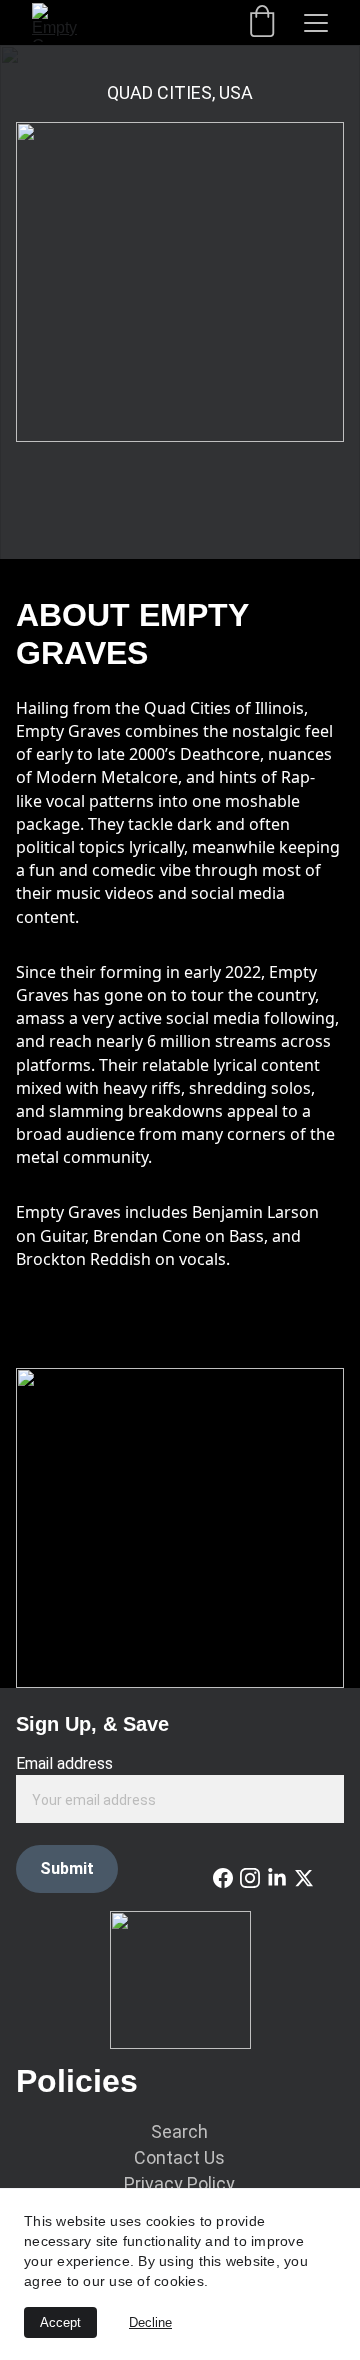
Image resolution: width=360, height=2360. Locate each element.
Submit (67, 1868)
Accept (60, 2322)
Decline (150, 2322)
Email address (64, 1763)
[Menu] (316, 23)
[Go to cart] (262, 23)
